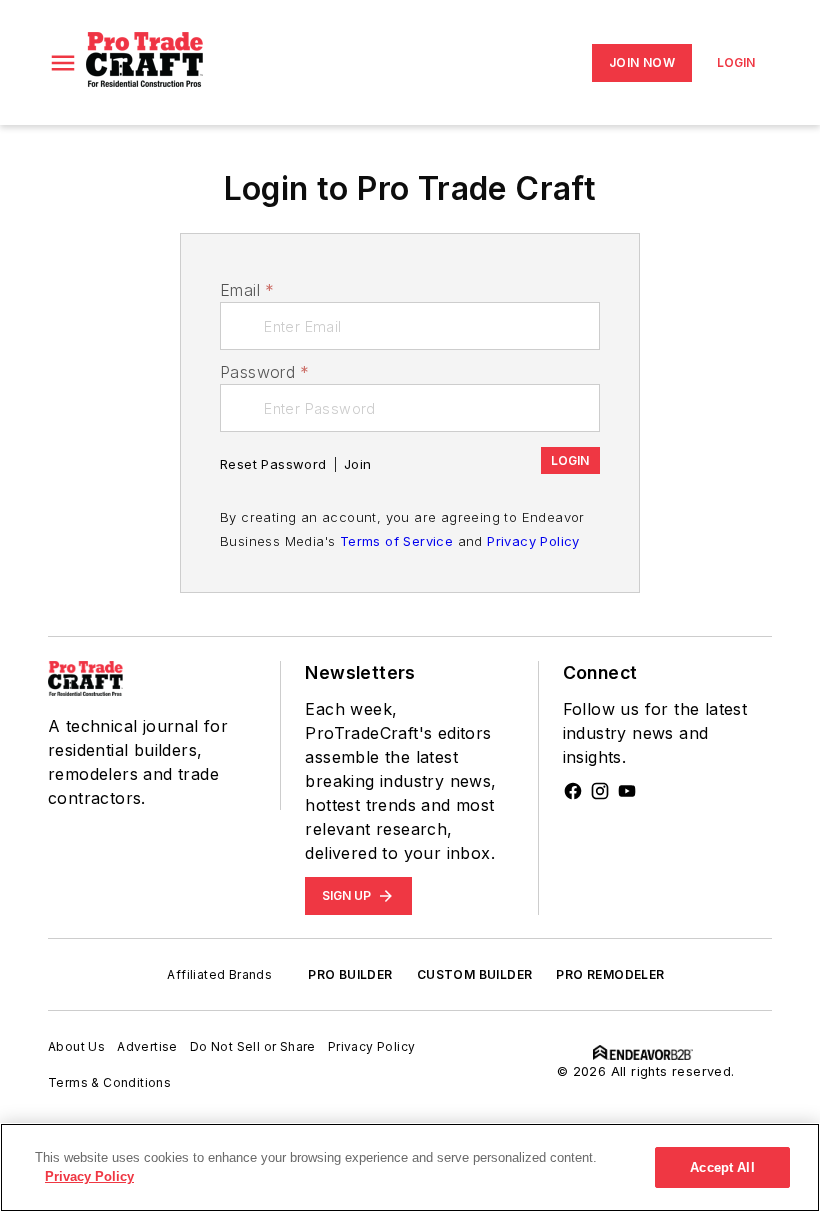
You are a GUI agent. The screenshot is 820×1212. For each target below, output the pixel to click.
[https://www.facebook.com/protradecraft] (573, 791)
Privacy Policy (533, 541)
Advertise (147, 1046)
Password (265, 372)
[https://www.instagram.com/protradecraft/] (600, 791)
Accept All (722, 1167)
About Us (76, 1046)
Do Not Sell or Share (253, 1046)
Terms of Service (396, 541)
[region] (410, 1167)
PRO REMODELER (610, 974)
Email (247, 290)
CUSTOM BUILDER (475, 974)
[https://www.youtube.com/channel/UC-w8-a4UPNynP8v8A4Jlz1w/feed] (627, 791)
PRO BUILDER (350, 974)
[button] (63, 63)
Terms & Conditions (109, 1082)
